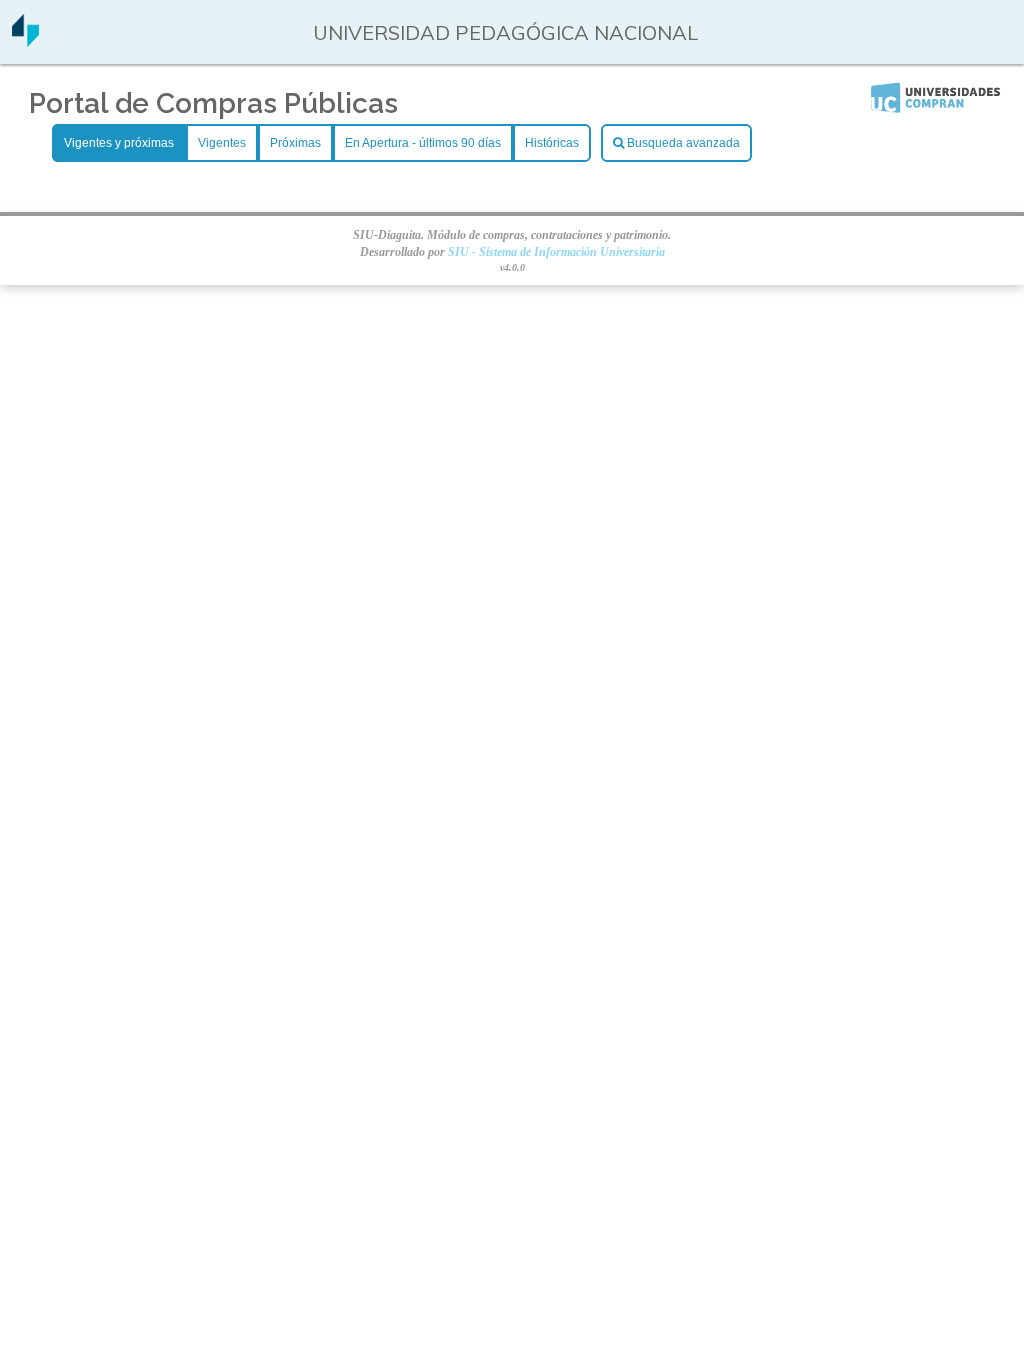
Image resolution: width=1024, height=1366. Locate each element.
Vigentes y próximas (119, 143)
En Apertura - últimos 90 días (423, 143)
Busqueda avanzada (682, 143)
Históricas (552, 143)
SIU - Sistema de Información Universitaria (556, 252)
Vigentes (222, 143)
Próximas (295, 143)
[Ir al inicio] (25, 39)
